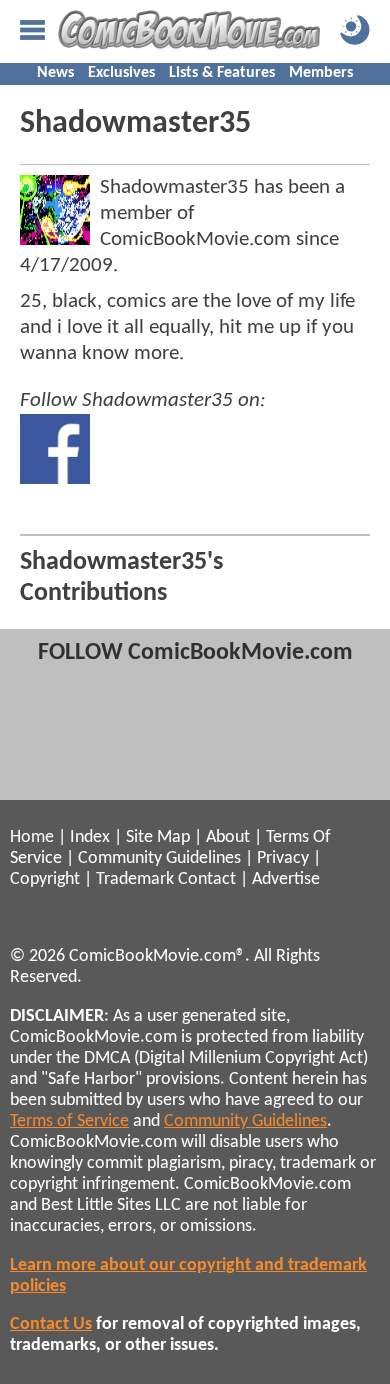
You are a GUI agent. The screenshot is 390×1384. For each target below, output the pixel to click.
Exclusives (121, 73)
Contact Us (51, 1324)
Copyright (45, 879)
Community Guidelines (159, 858)
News (55, 73)
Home (32, 837)
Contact (207, 879)
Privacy (283, 858)
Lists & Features (222, 73)
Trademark (135, 879)
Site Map (158, 837)
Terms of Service (69, 1121)
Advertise (286, 879)
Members (321, 73)
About (228, 837)
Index (90, 837)
